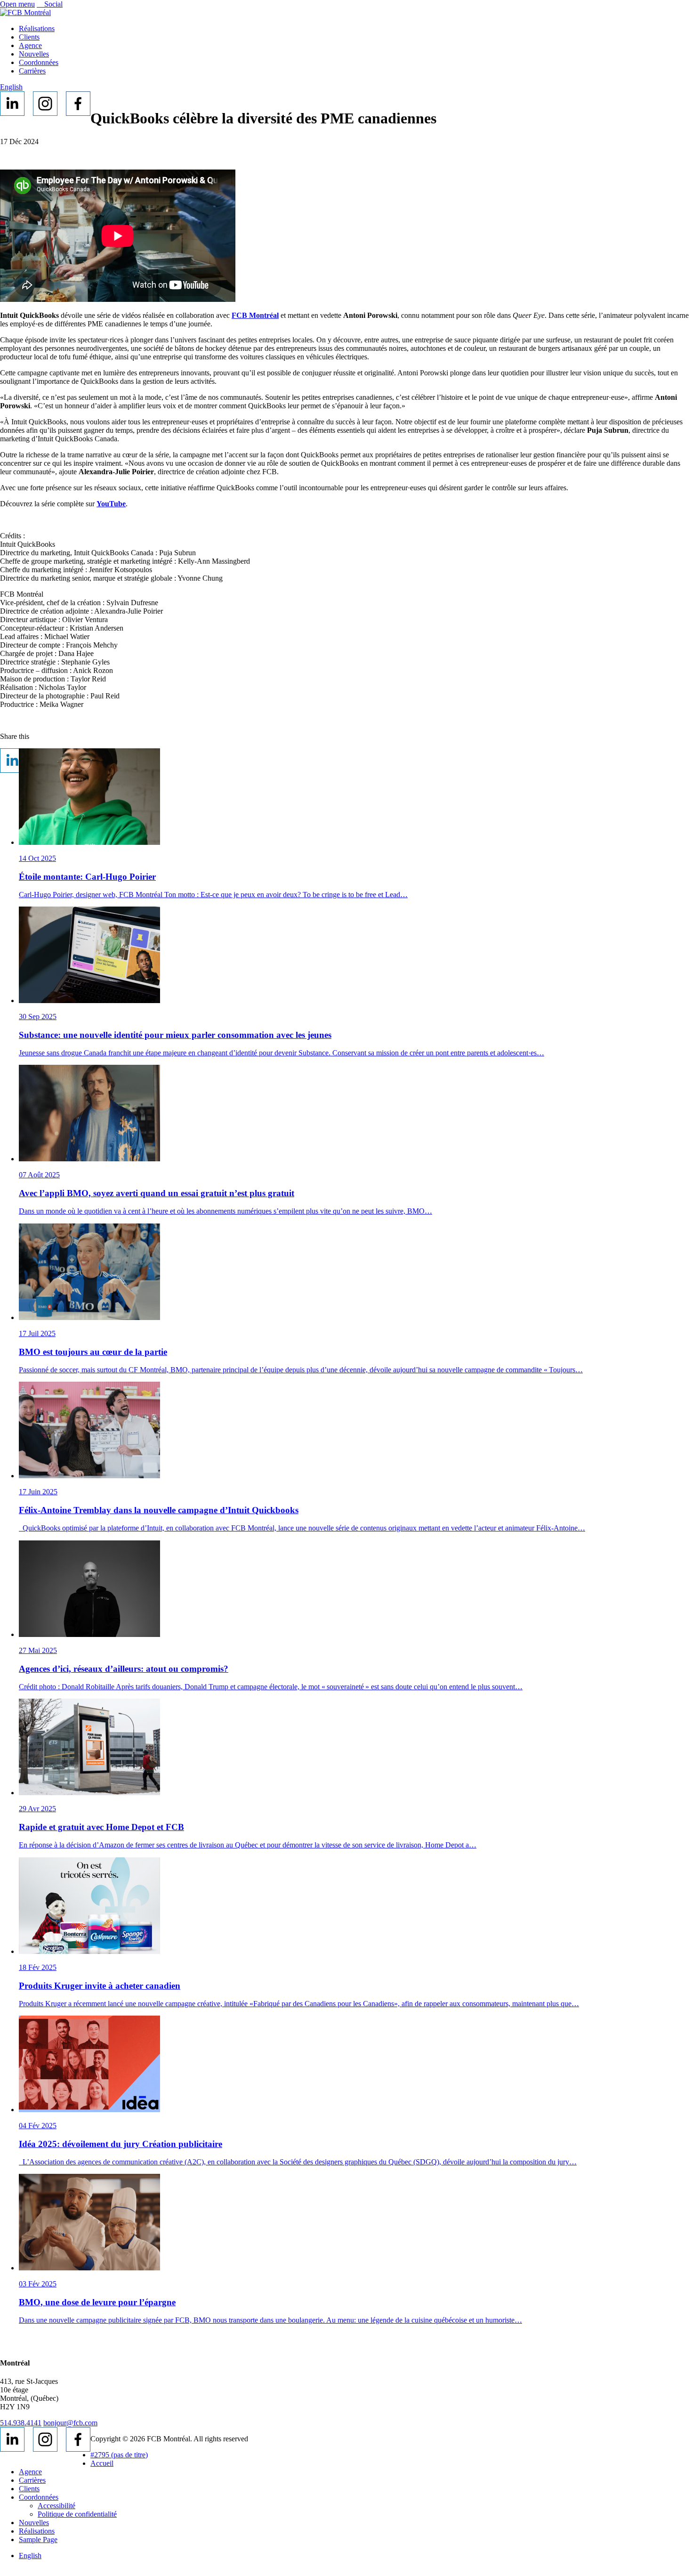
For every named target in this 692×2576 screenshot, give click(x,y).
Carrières (32, 71)
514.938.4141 (21, 2423)
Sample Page (38, 2540)
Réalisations (37, 28)
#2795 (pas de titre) (119, 2455)
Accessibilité (56, 2506)
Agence (30, 45)
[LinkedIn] (12, 104)
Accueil (102, 2463)
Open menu (17, 4)
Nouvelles (34, 54)
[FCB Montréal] (25, 12)
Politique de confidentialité (77, 2514)
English (11, 87)
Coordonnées (39, 62)
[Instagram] (45, 104)
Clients (29, 37)
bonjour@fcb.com (70, 2423)
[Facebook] (78, 104)
